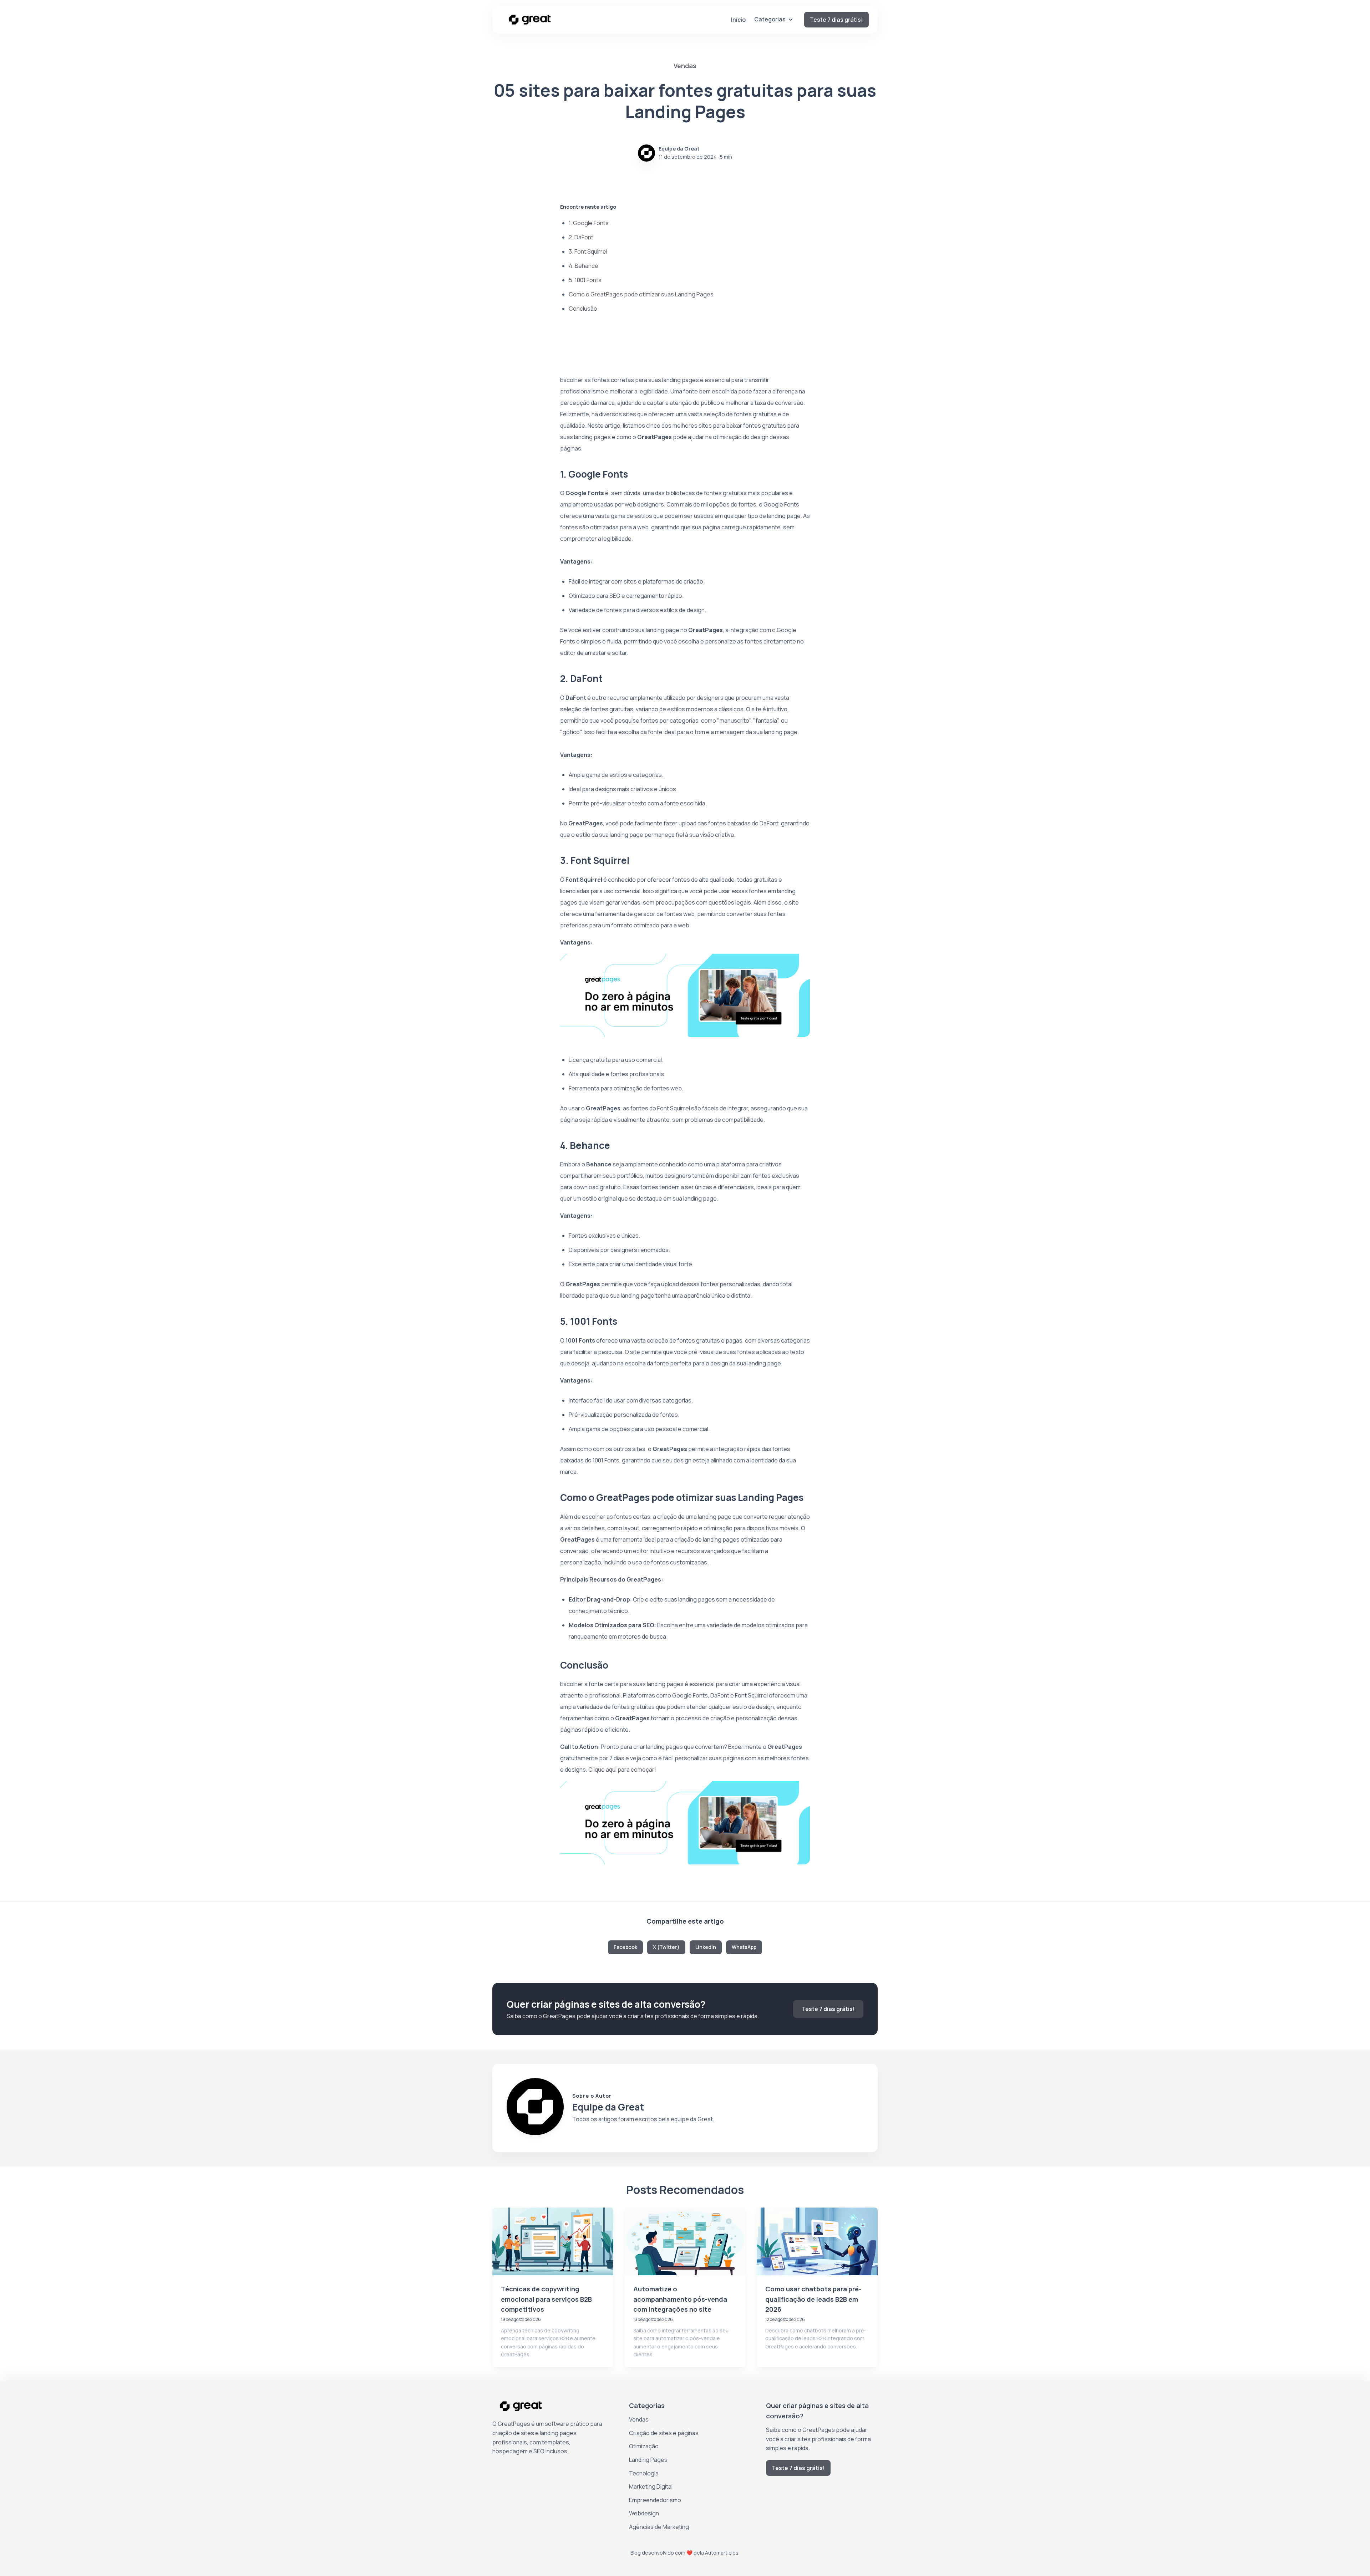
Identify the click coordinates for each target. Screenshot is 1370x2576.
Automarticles (722, 2553)
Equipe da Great (679, 149)
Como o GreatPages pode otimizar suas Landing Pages (641, 294)
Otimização (644, 2446)
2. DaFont (581, 237)
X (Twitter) (666, 1947)
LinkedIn (706, 1947)
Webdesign (644, 2513)
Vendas (639, 2419)
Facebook (625, 1947)
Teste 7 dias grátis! (836, 20)
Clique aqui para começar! (622, 1770)
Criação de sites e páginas (664, 2433)
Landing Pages (648, 2460)
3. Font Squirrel (588, 251)
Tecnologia (644, 2473)
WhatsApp (744, 1947)
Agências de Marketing (659, 2527)
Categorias (770, 19)
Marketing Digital (651, 2486)
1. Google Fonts (589, 223)
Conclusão (583, 309)
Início (738, 20)
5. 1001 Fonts (585, 280)
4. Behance (583, 266)
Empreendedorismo (655, 2500)
